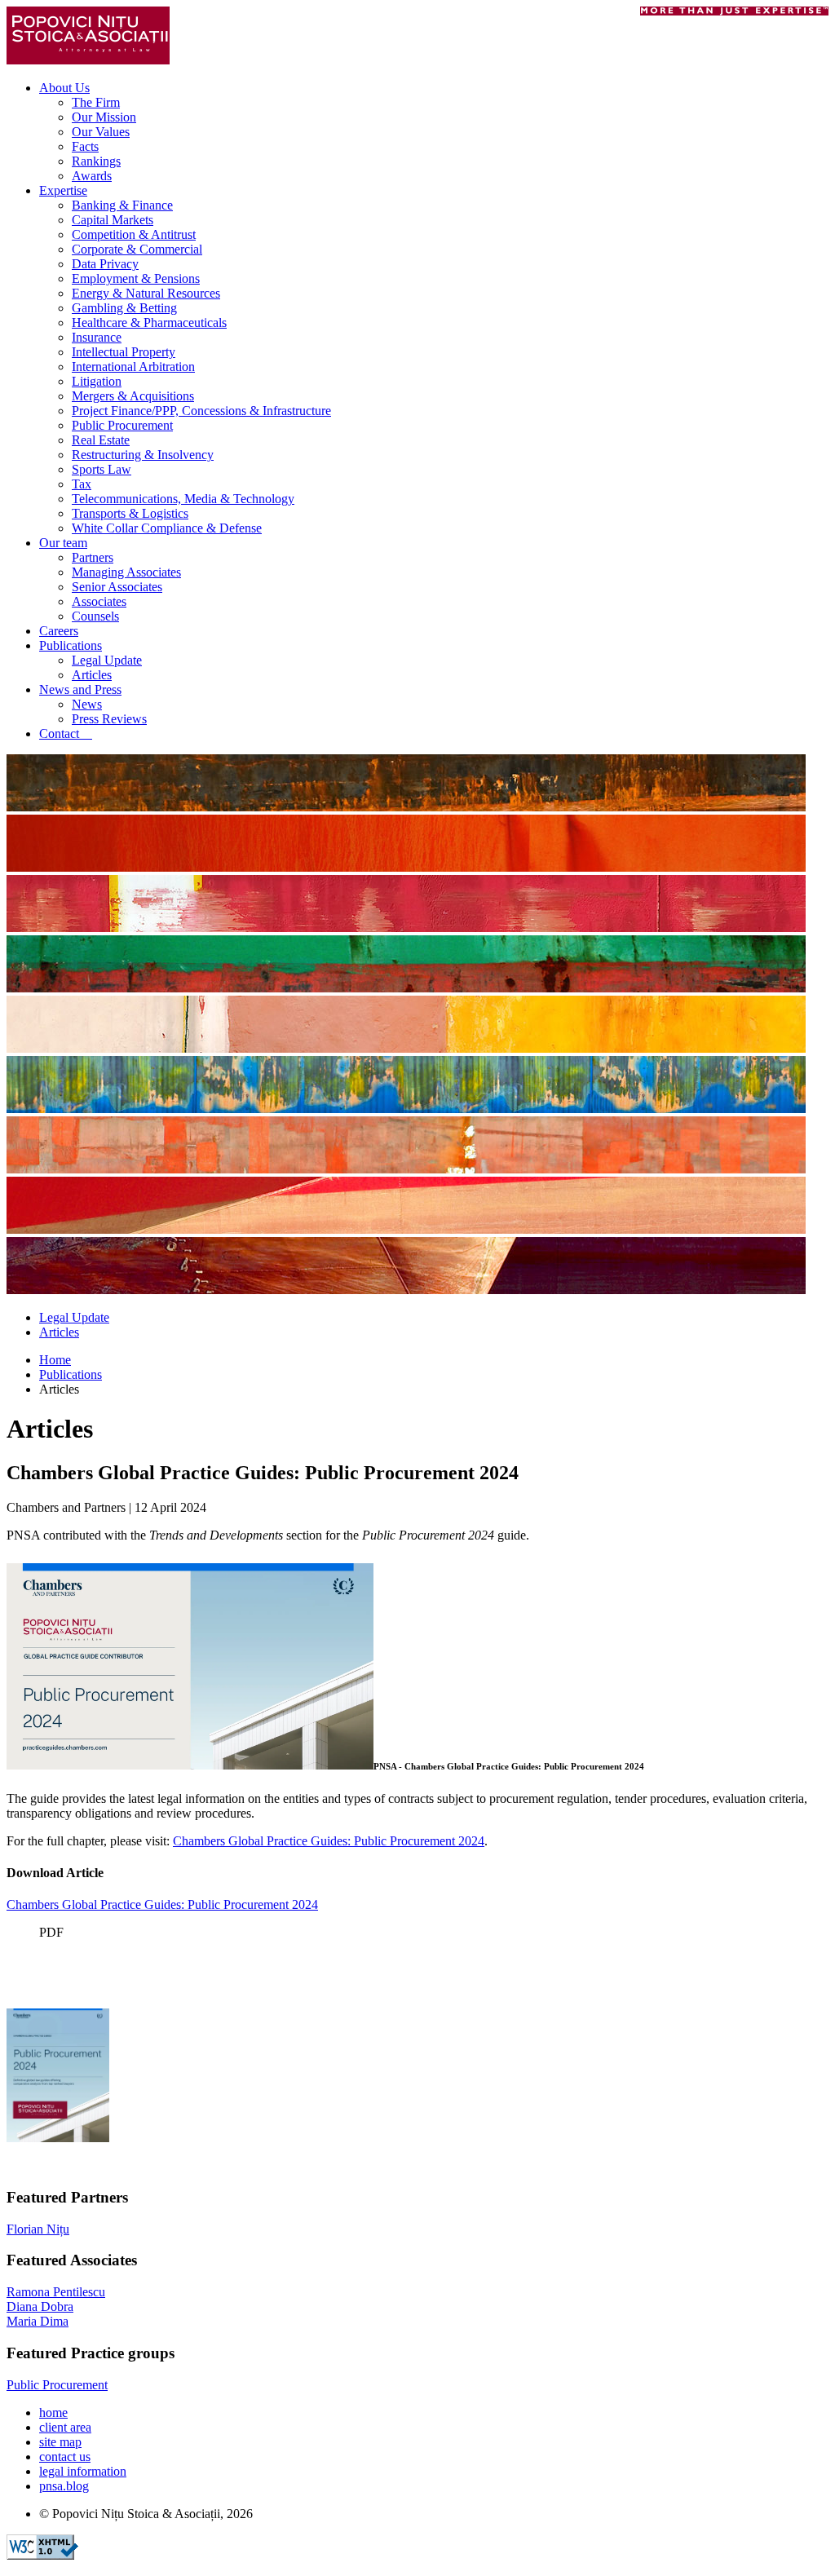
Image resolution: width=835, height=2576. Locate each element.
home (53, 2413)
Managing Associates (126, 572)
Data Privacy (105, 264)
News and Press (80, 689)
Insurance (97, 337)
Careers (59, 631)
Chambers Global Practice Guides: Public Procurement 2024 (329, 1841)
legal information (83, 2471)
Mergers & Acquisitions (133, 396)
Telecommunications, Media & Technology (183, 499)
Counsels (95, 616)
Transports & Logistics (130, 513)
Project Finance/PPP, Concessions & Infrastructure (201, 411)
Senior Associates (117, 587)
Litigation (97, 381)
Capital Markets (113, 220)
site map (60, 2442)
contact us (65, 2457)
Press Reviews (109, 719)
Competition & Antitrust (134, 234)
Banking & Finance (122, 205)
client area (65, 2427)
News (87, 704)
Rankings (96, 161)
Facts (85, 146)
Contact (66, 733)
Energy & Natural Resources (146, 293)
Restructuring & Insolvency (143, 455)
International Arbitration (133, 367)
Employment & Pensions (136, 278)
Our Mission (104, 117)
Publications (71, 645)
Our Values (101, 132)
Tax (82, 484)
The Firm (96, 102)
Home (55, 1360)
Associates (99, 601)
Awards (92, 176)
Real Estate (101, 440)
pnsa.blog (64, 2486)
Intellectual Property (124, 352)
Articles (92, 675)
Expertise (63, 190)
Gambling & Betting (124, 308)
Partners (93, 557)
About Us (64, 88)
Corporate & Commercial (137, 249)
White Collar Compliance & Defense (167, 528)
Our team (63, 543)
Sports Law (102, 469)
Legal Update (107, 660)
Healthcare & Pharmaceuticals (149, 323)
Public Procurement (122, 425)
